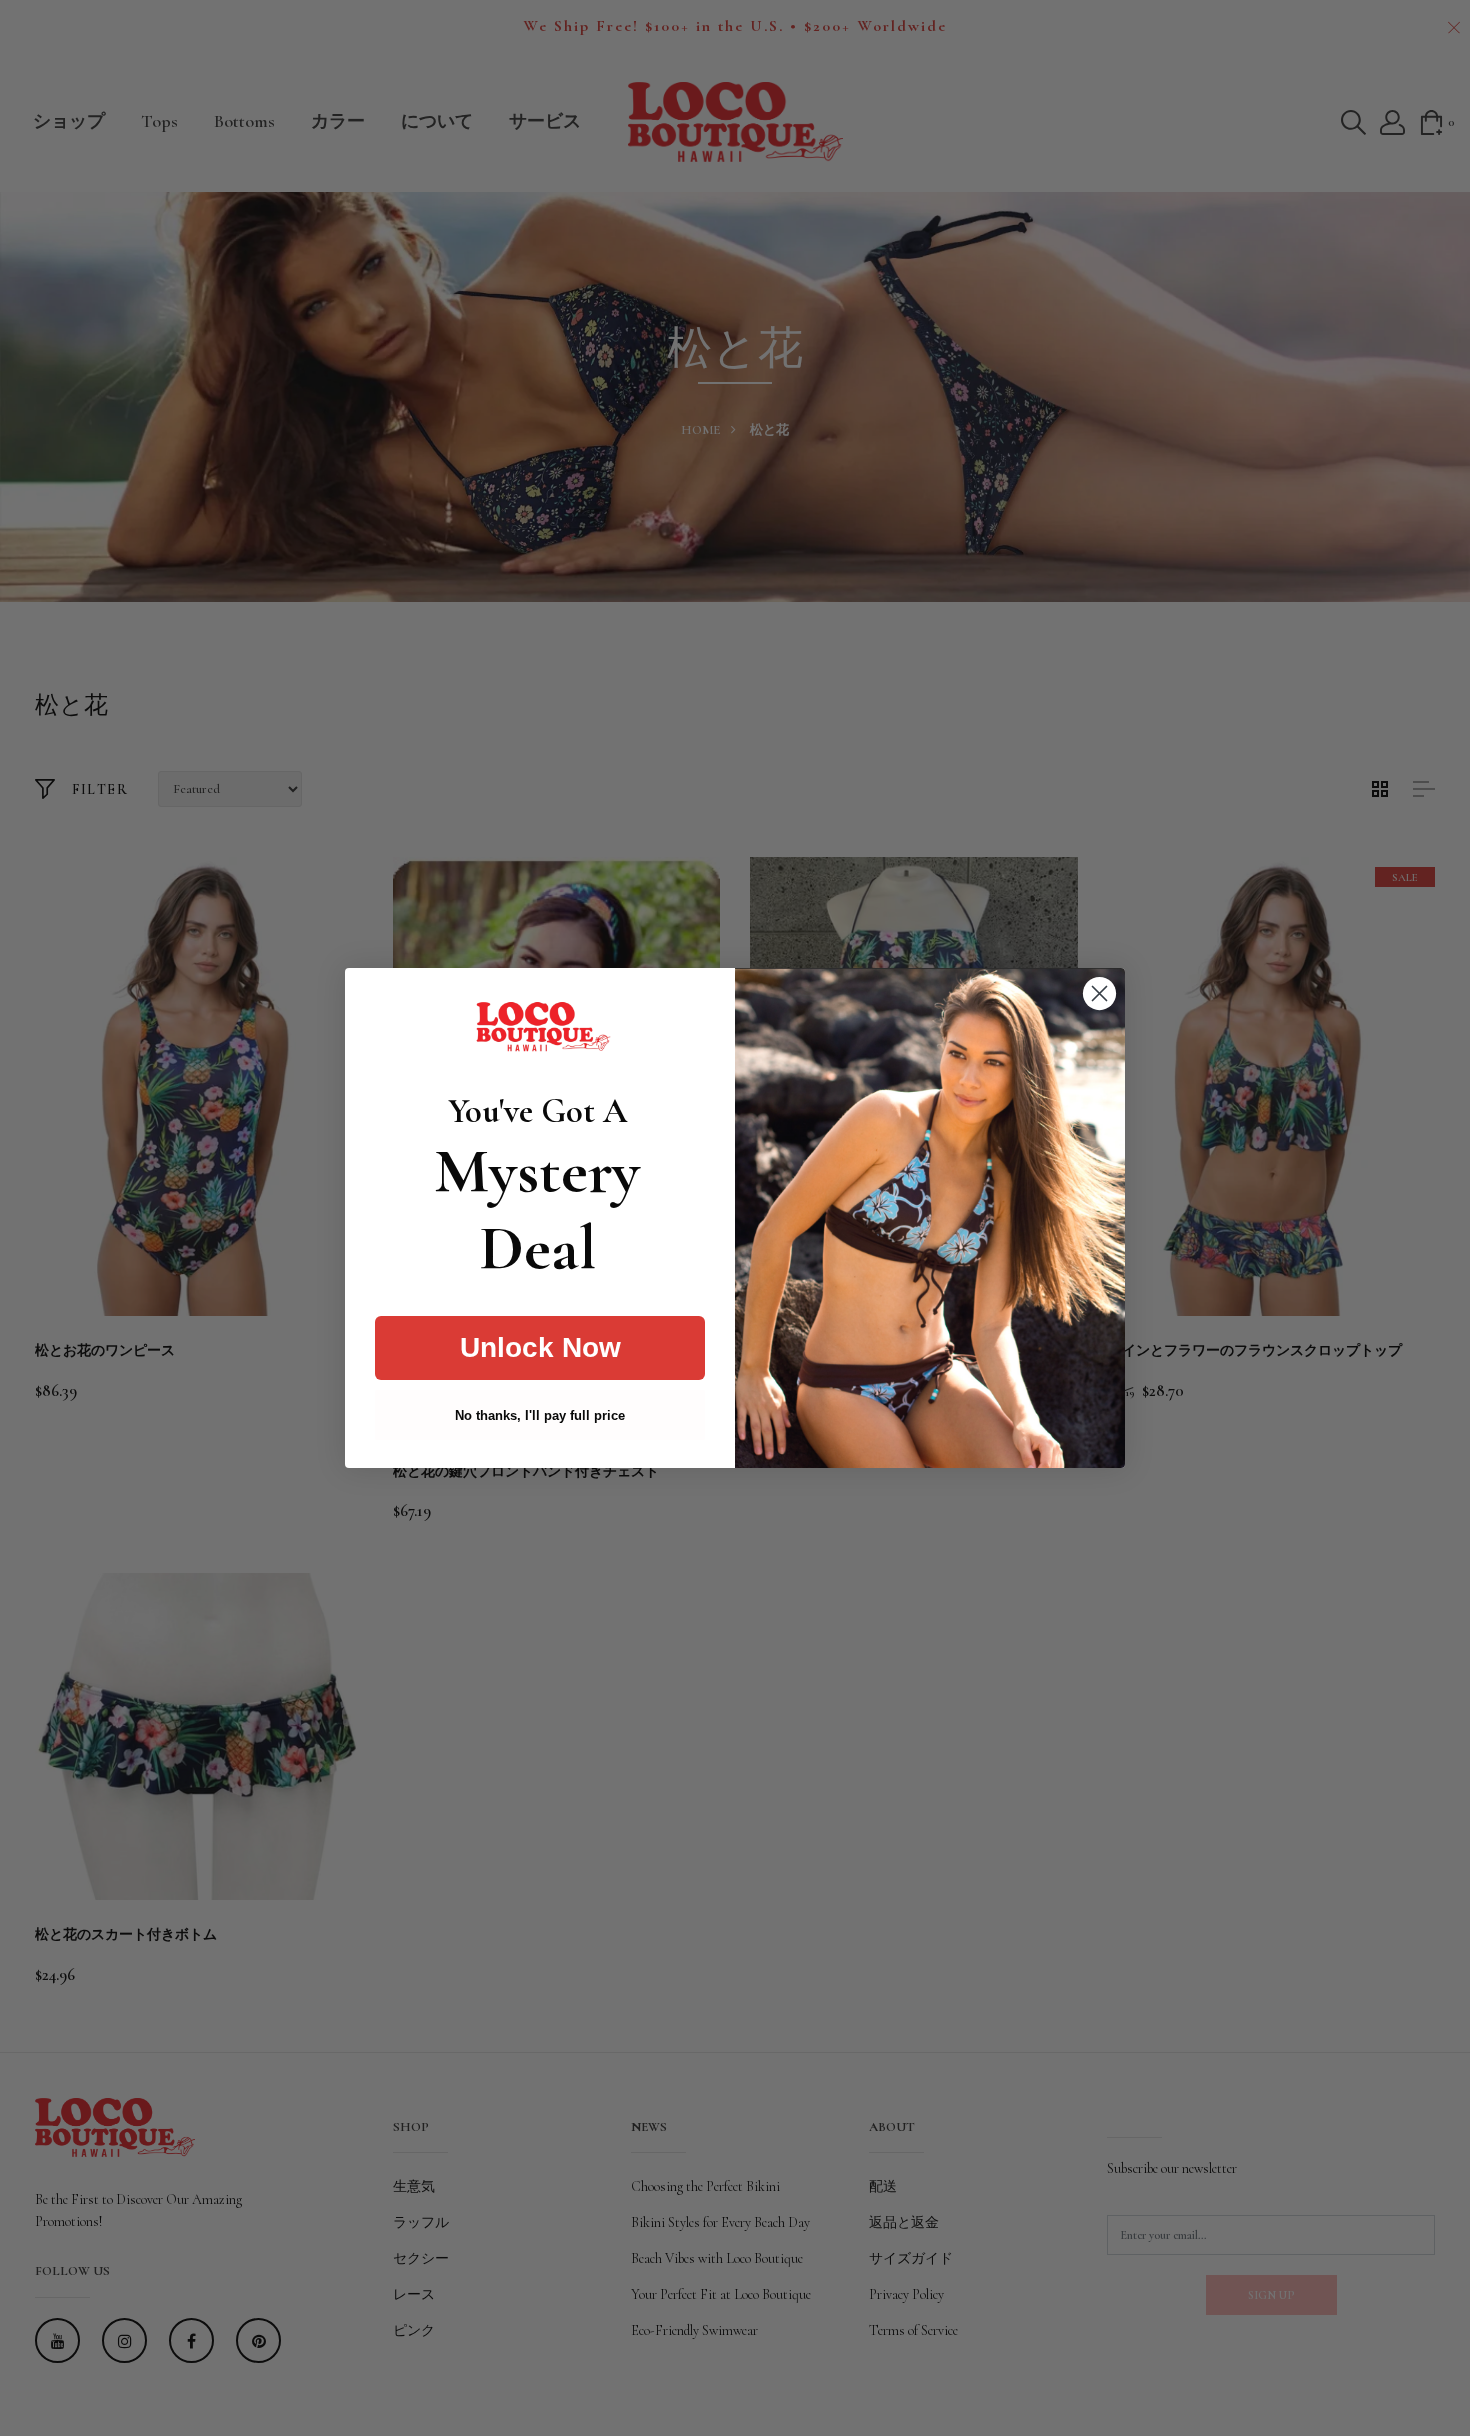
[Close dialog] (1099, 993)
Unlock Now (540, 1347)
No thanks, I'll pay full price (540, 1415)
